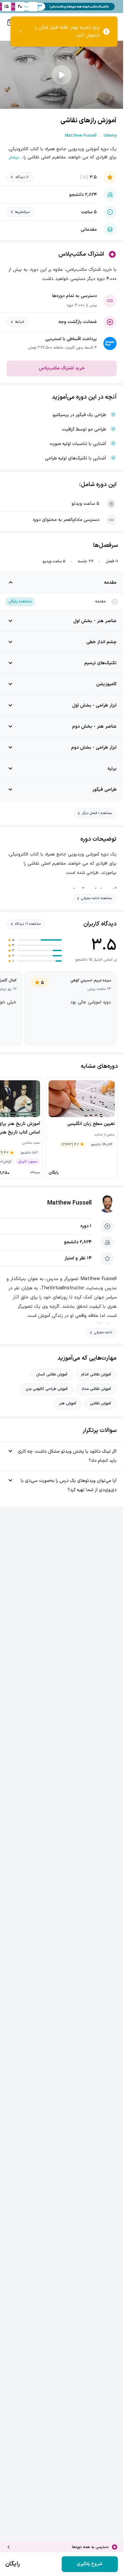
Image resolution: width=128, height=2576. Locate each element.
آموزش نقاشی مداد (96, 1389)
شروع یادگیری (90, 2564)
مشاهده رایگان (20, 601)
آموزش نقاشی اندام (96, 1374)
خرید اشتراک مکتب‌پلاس (62, 368)
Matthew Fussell (69, 1203)
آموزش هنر (68, 1403)
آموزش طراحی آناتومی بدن (47, 1389)
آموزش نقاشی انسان (52, 1374)
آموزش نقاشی (100, 1403)
